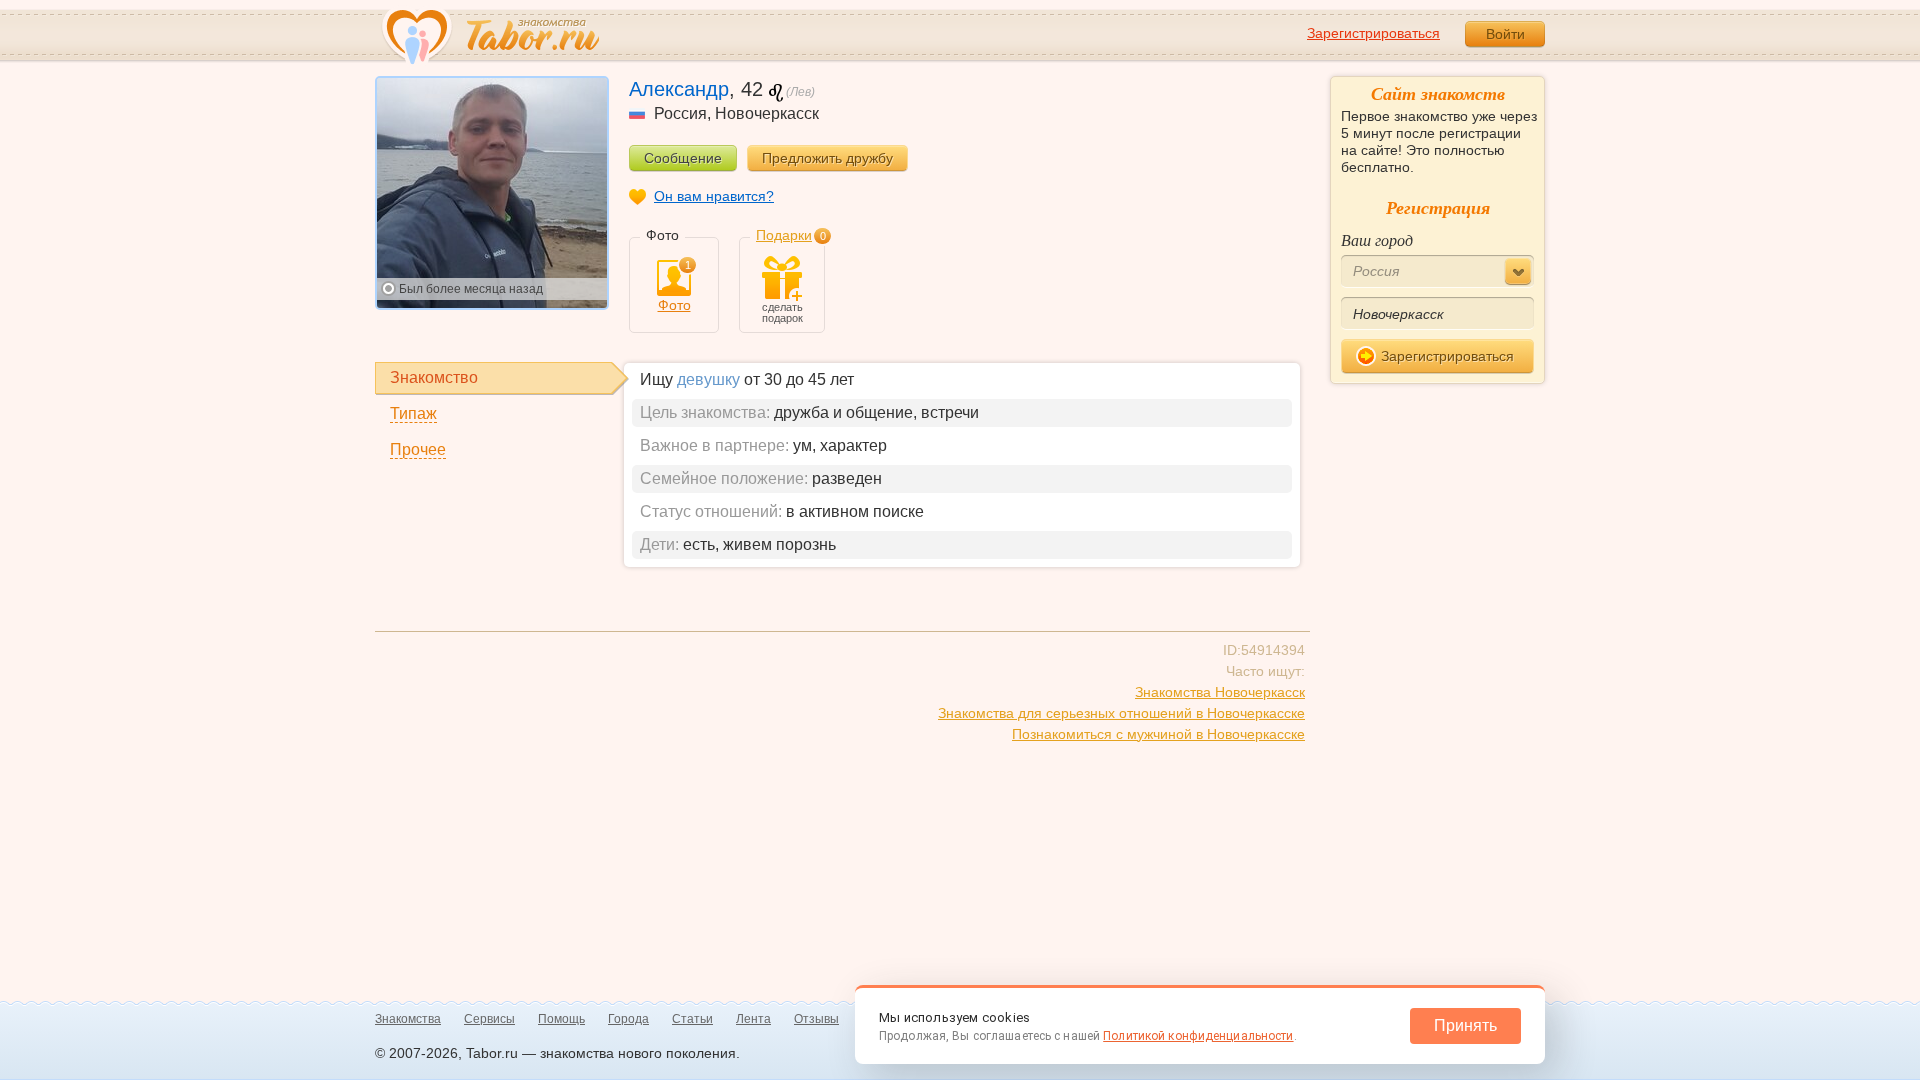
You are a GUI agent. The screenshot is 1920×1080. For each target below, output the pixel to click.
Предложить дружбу (827, 158)
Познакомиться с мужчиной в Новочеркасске (1158, 734)
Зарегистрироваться (1373, 33)
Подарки (784, 235)
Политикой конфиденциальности (1198, 1036)
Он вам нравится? (714, 196)
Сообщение (683, 158)
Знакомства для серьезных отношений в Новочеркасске (1121, 713)
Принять (1465, 1025)
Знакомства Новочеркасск (1220, 692)
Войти (1505, 34)
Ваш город (1377, 239)
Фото (674, 286)
